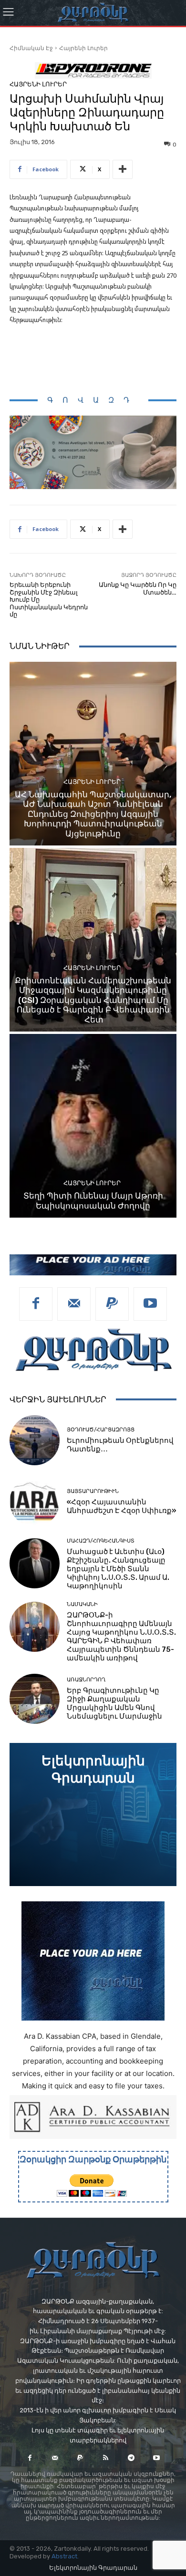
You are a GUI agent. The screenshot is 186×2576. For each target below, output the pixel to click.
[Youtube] (150, 1304)
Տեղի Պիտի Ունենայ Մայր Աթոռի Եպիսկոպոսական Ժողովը (93, 1200)
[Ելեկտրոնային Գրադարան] (93, 1815)
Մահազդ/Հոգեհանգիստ (101, 1541)
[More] (123, 169)
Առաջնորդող (86, 1680)
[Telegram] (131, 2458)
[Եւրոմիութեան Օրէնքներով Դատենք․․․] (35, 1440)
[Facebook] (36, 1304)
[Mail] (74, 1304)
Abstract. (65, 2556)
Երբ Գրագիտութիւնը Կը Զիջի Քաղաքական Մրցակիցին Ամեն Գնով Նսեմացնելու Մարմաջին (114, 1703)
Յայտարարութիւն (93, 1491)
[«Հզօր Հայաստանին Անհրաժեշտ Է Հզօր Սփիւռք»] (35, 1502)
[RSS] (106, 2458)
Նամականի (82, 1604)
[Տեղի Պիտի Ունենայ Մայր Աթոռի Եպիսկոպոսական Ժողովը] (93, 1126)
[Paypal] (112, 1304)
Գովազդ (93, 400)
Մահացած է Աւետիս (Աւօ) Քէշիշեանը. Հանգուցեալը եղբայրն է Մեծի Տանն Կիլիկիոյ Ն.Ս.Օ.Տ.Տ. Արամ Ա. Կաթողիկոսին (118, 1569)
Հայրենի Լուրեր (83, 48)
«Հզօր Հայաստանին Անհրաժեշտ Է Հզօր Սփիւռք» (122, 1506)
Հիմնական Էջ (31, 48)
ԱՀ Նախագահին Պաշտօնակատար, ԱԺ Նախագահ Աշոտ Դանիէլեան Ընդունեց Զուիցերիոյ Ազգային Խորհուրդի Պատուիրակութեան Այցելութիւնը (93, 814)
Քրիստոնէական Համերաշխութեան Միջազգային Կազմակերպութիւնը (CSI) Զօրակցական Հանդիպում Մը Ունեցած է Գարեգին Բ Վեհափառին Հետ (93, 1000)
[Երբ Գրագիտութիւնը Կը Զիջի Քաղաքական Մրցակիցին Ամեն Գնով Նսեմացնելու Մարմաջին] (35, 1699)
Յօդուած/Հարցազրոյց (101, 1430)
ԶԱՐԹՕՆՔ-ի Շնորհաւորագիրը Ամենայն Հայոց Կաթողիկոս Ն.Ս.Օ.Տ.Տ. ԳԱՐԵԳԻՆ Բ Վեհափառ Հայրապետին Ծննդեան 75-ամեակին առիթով (121, 1637)
